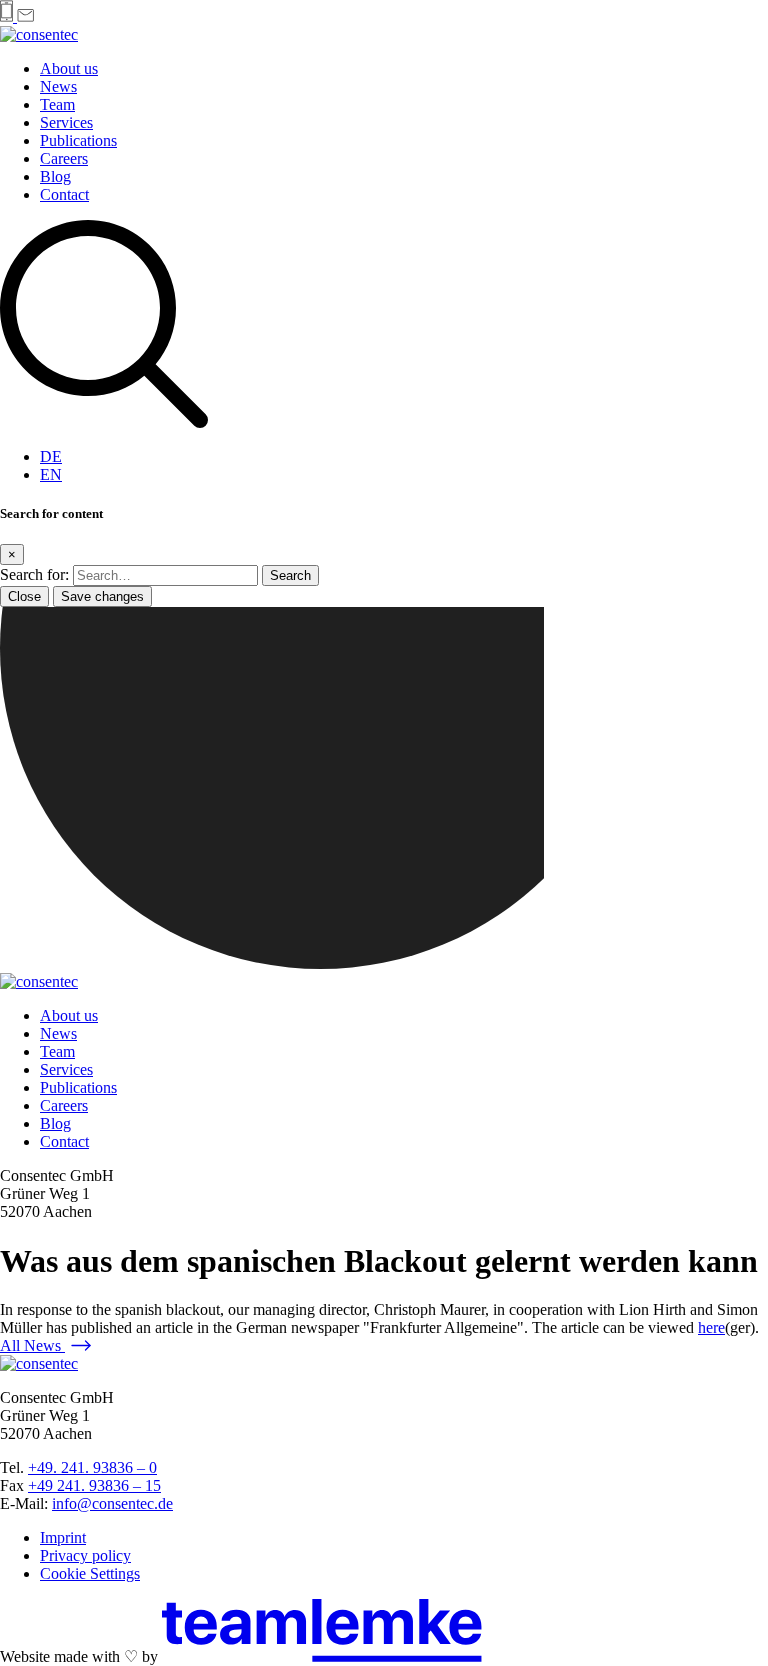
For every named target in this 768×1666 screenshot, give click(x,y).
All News (32, 1345)
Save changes (102, 596)
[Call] (8, 16)
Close (24, 596)
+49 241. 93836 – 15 (94, 1485)
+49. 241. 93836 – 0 (92, 1467)
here (711, 1327)
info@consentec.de (112, 1503)
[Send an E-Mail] (25, 16)
